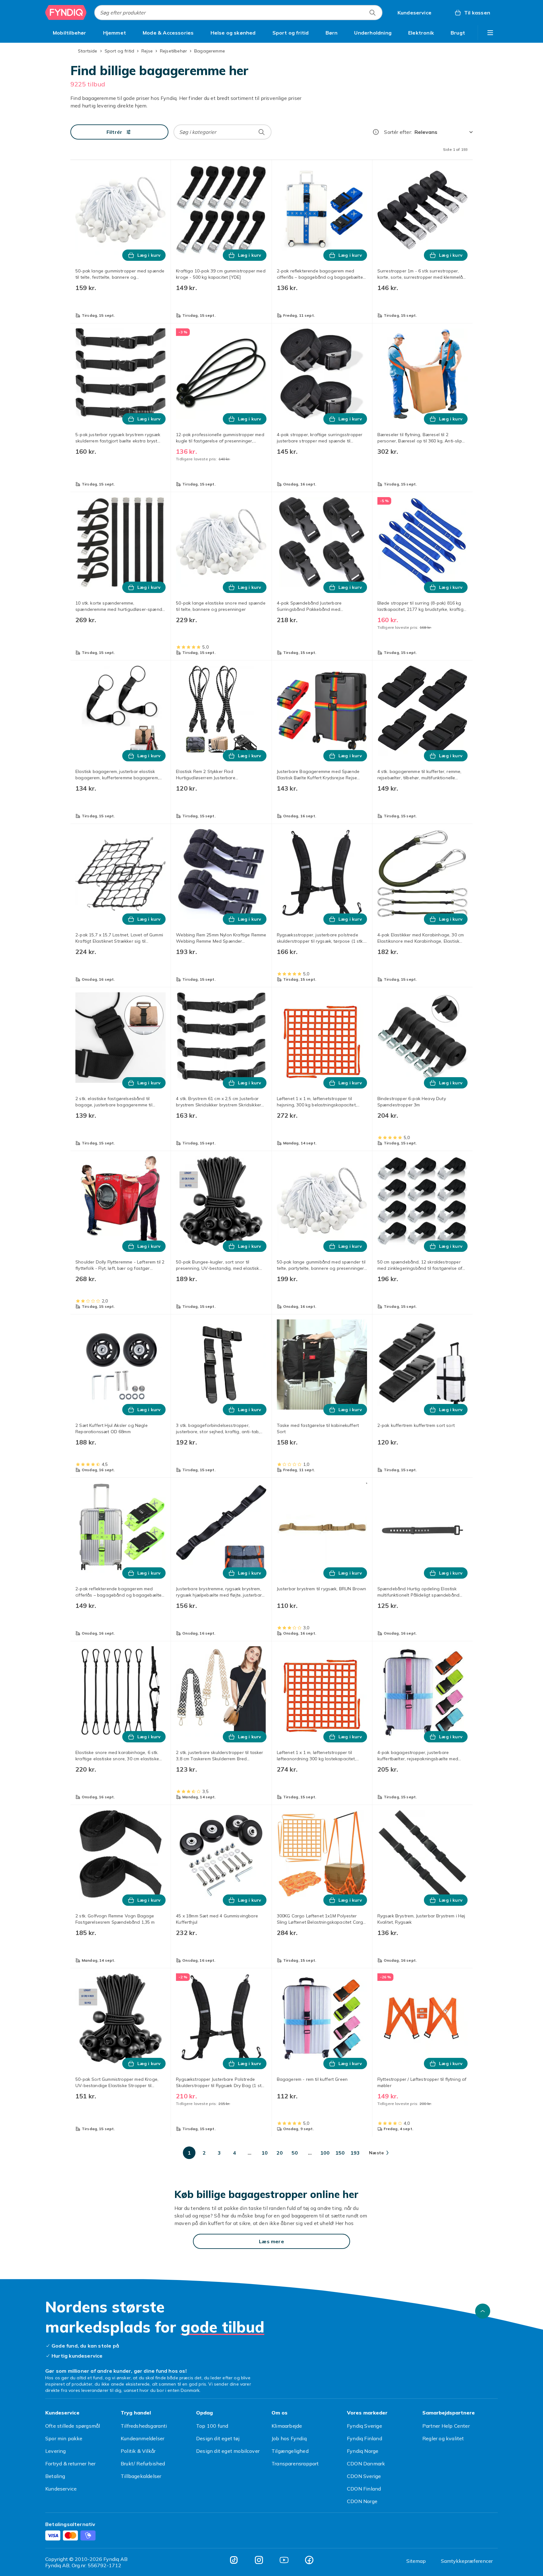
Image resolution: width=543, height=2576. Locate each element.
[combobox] (238, 13)
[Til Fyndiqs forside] (66, 13)
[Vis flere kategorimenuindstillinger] (490, 33)
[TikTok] (234, 2560)
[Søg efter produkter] (372, 13)
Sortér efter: (398, 132)
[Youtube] (284, 2560)
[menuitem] (70, 33)
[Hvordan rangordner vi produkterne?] (376, 132)
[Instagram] (259, 2560)
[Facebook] (309, 2560)
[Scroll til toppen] (483, 2311)
